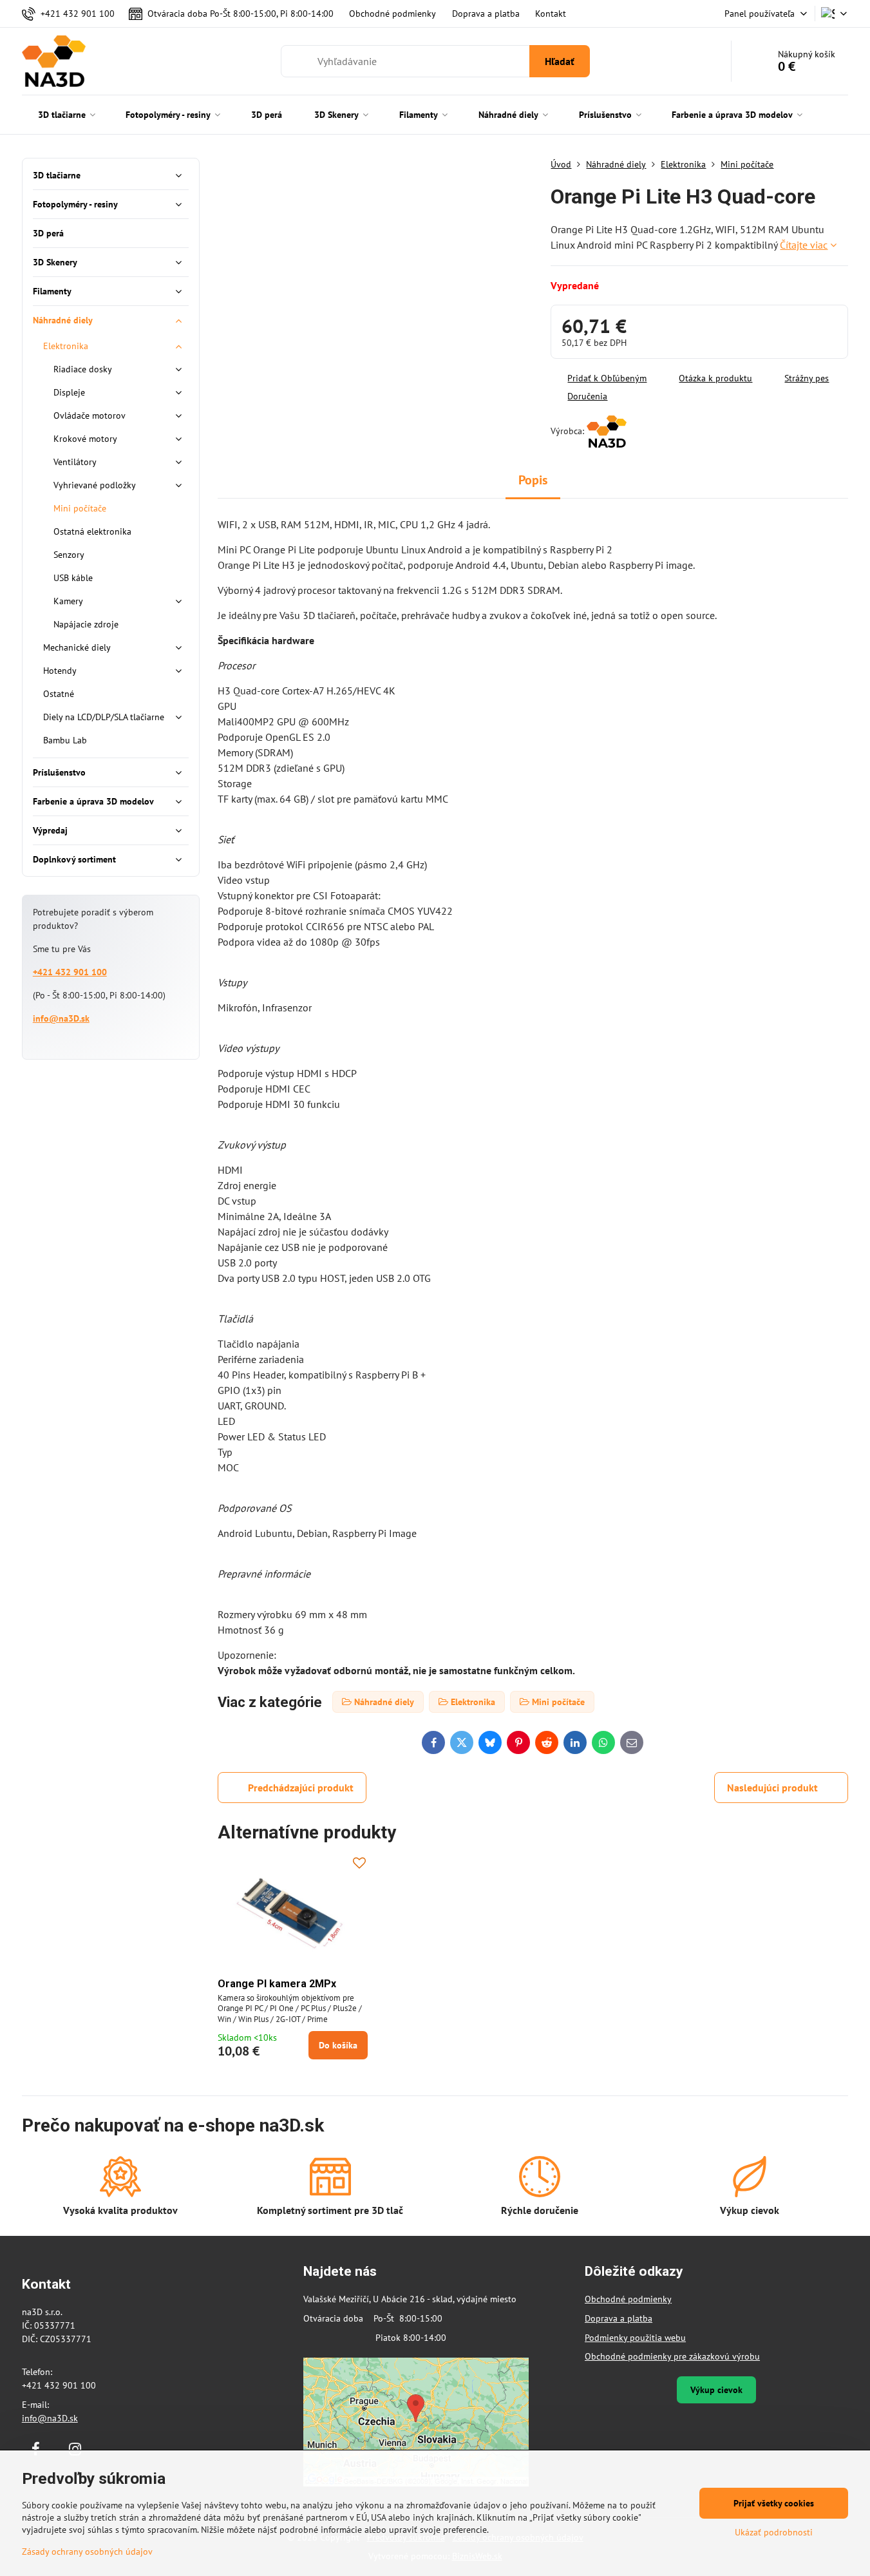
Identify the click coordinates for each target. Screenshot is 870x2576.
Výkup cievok (716, 2390)
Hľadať (560, 61)
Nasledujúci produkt (772, 1788)
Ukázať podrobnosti (774, 2532)
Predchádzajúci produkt (301, 1788)
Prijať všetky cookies (774, 2503)
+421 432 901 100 (70, 972)
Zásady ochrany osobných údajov (87, 2552)
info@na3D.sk (61, 1018)
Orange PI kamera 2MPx (277, 1984)
